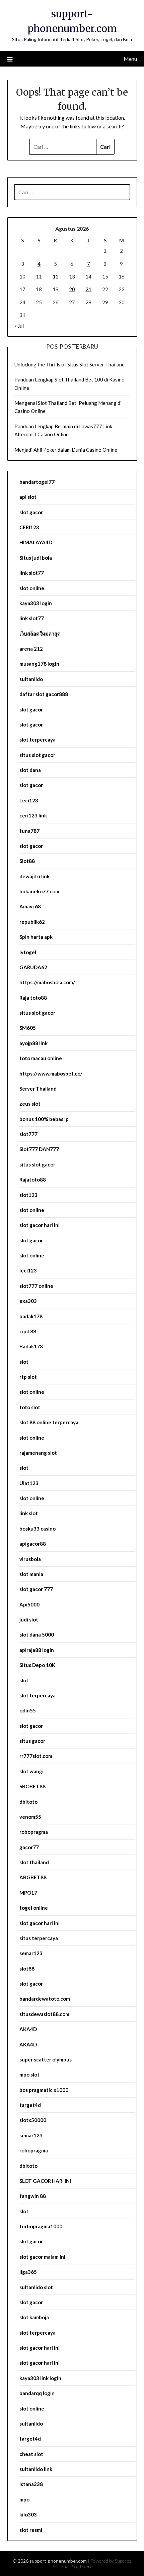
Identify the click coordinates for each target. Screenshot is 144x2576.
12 (56, 276)
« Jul (19, 326)
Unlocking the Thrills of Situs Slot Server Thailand (69, 364)
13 (72, 276)
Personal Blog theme (72, 2566)
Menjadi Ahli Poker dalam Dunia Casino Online (66, 450)
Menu (130, 59)
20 (72, 289)
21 (88, 289)
